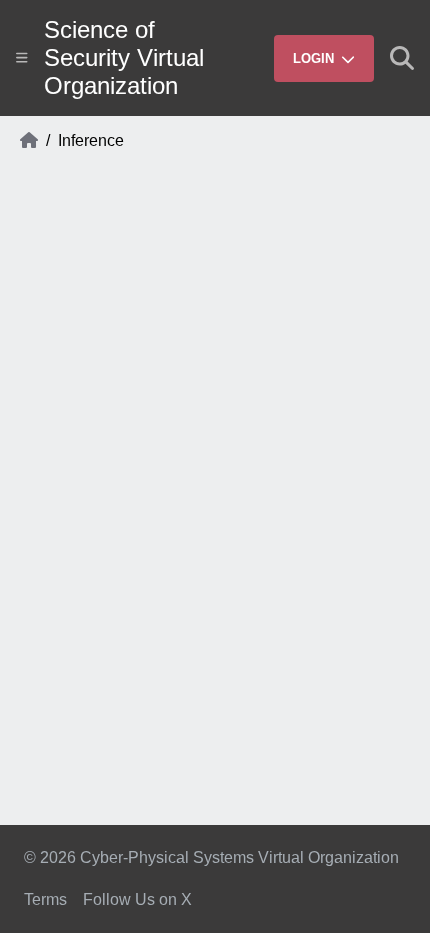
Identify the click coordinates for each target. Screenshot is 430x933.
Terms (45, 899)
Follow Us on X (137, 899)
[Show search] (402, 58)
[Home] (29, 141)
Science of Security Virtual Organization (124, 57)
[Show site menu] (22, 57)
